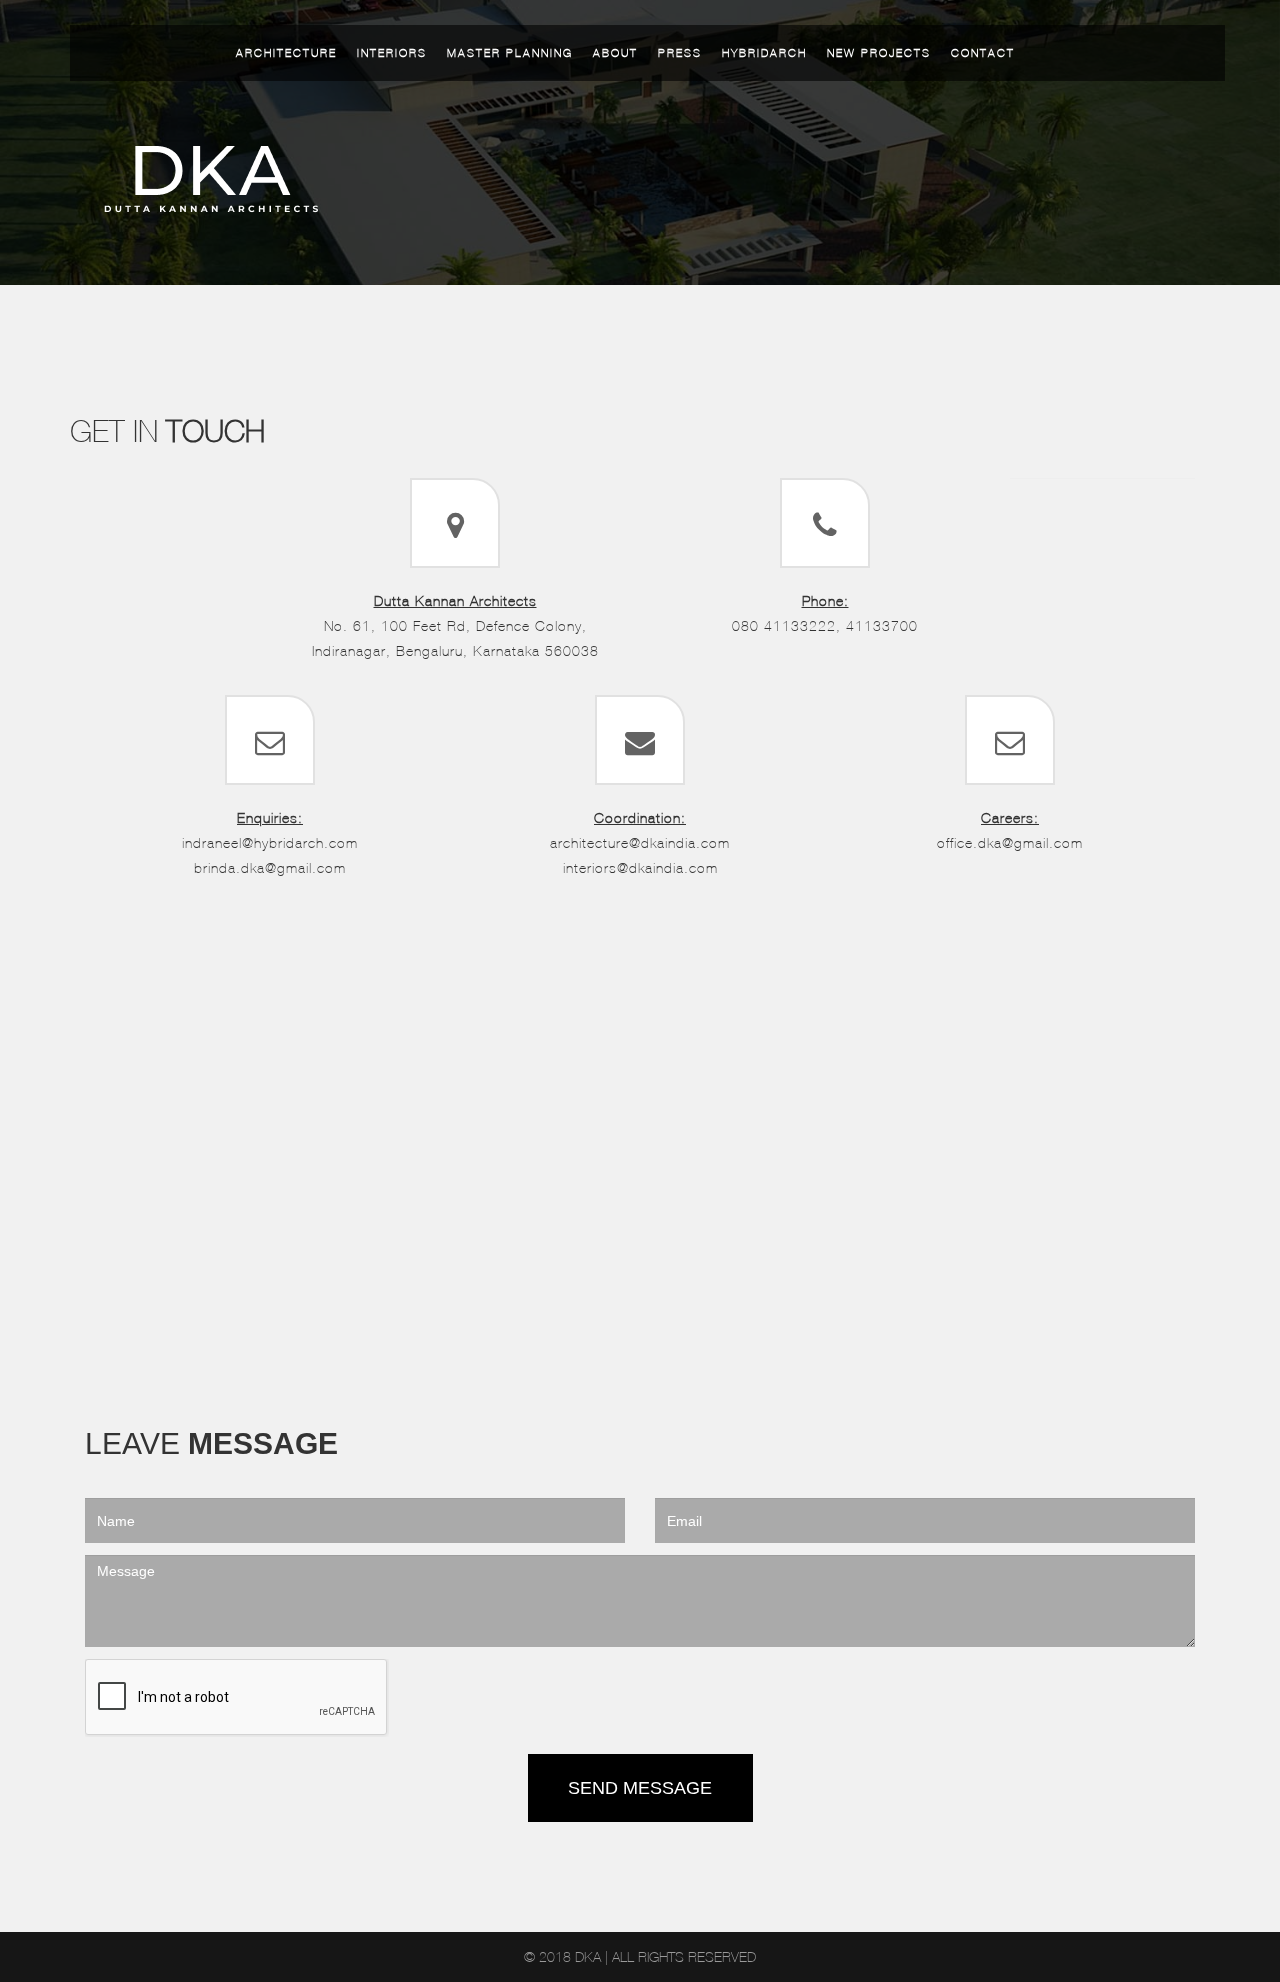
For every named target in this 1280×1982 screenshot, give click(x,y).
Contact (983, 53)
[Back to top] (1242, 1864)
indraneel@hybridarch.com (270, 843)
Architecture (286, 53)
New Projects (879, 53)
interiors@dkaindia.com (640, 868)
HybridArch (764, 53)
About (615, 53)
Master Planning (510, 53)
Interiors (392, 53)
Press (680, 53)
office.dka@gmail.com (1010, 843)
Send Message (640, 1788)
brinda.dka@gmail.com (270, 868)
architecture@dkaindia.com (640, 843)
